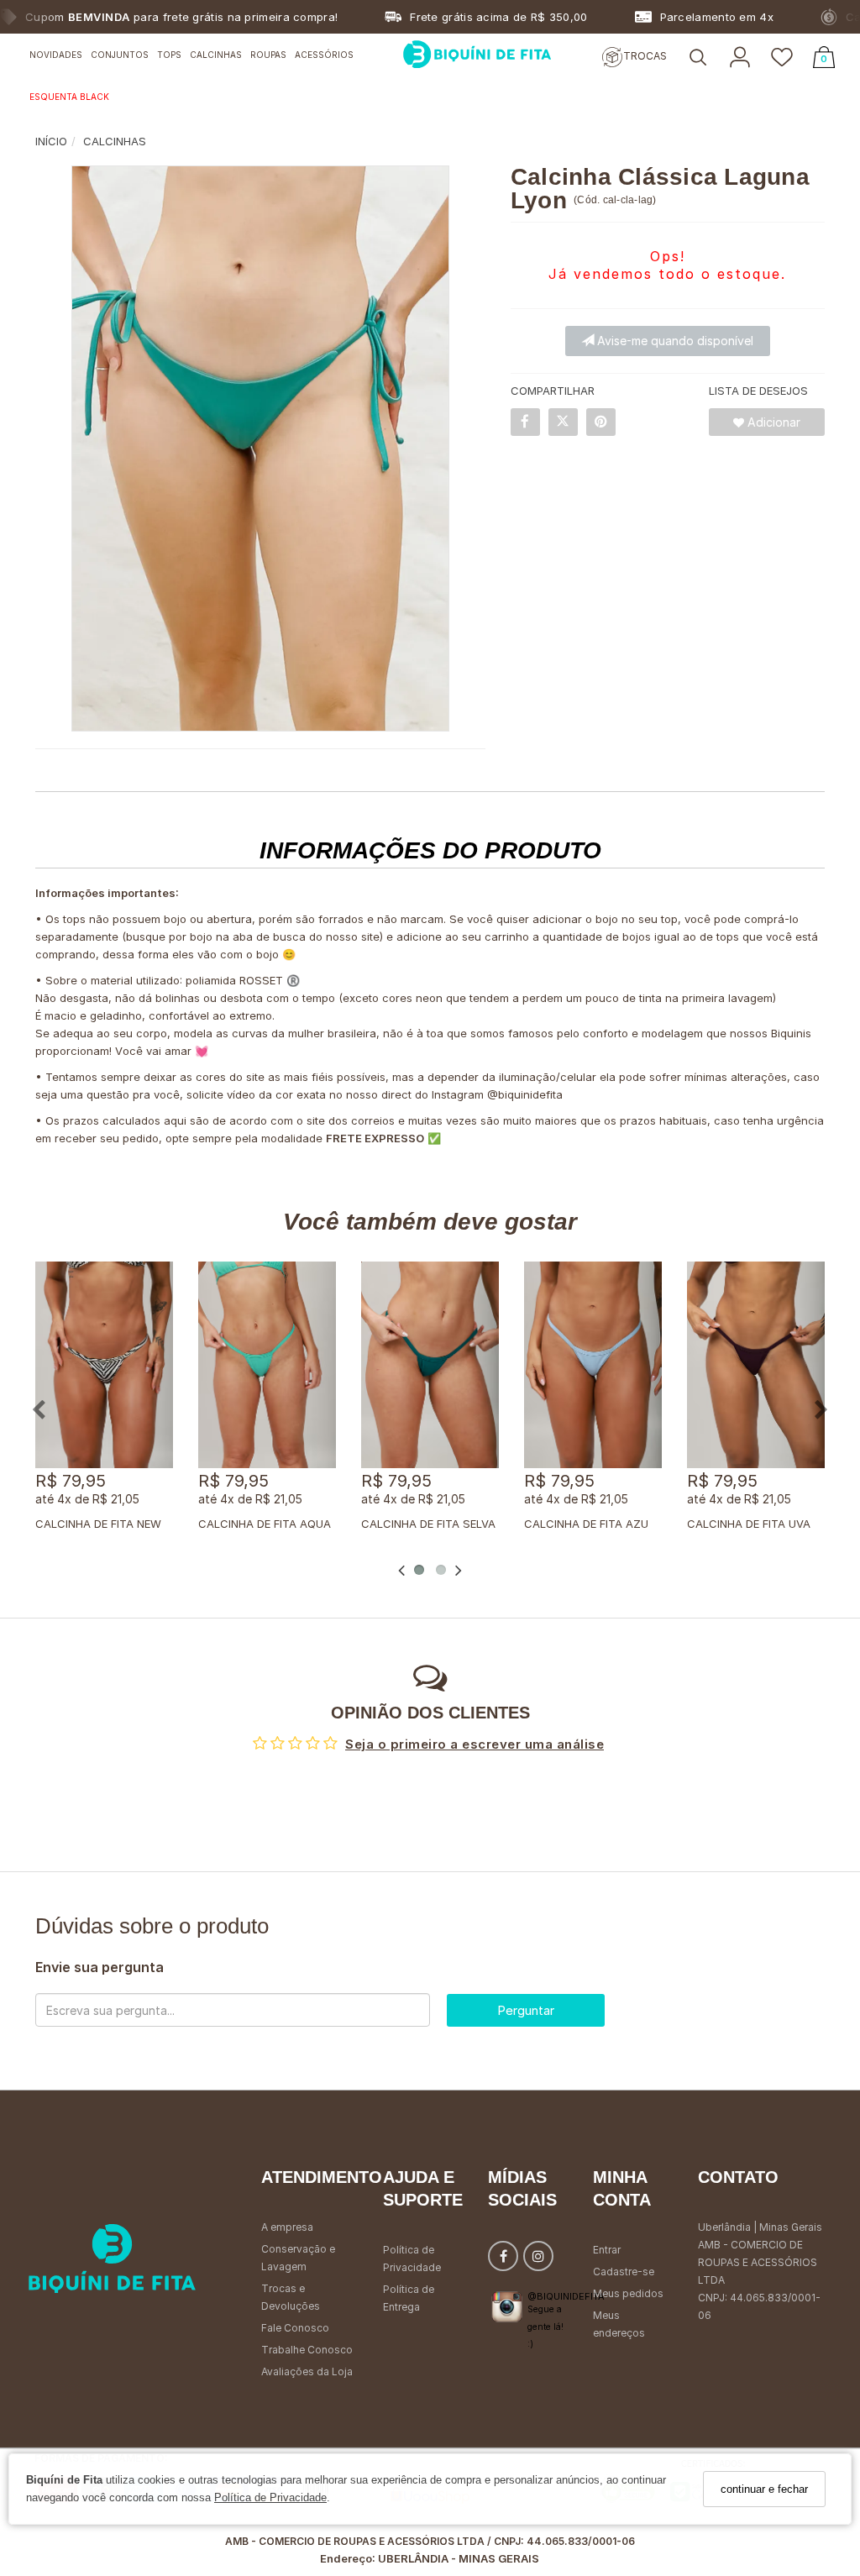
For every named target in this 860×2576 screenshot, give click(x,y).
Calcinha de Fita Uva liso (763, 1524)
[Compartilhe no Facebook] (525, 422)
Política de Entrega (409, 2298)
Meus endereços (619, 2324)
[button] (698, 58)
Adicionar (772, 422)
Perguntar (526, 2010)
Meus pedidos (628, 2293)
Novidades (56, 55)
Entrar (607, 2250)
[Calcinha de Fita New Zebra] (104, 1365)
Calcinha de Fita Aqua (265, 1524)
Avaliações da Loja (307, 2371)
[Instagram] (538, 2260)
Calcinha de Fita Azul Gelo (605, 1524)
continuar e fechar (764, 2489)
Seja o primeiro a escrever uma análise (475, 1744)
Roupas (268, 55)
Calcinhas (216, 55)
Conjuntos (120, 55)
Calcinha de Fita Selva (428, 1524)
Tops (169, 55)
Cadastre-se (624, 2272)
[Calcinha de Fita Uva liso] (756, 1365)
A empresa (287, 2227)
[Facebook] (503, 2260)
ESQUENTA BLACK (69, 97)
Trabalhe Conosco (307, 2350)
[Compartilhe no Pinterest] (601, 422)
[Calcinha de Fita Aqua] (267, 1365)
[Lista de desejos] (782, 58)
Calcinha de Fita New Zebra (117, 1524)
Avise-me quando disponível (674, 341)
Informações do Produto (430, 850)
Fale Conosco (295, 2328)
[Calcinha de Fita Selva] (430, 1365)
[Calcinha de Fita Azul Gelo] (593, 1365)
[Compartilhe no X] (563, 422)
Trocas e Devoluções (291, 2297)
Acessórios (324, 55)
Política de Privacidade (270, 2497)
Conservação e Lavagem (298, 2258)
